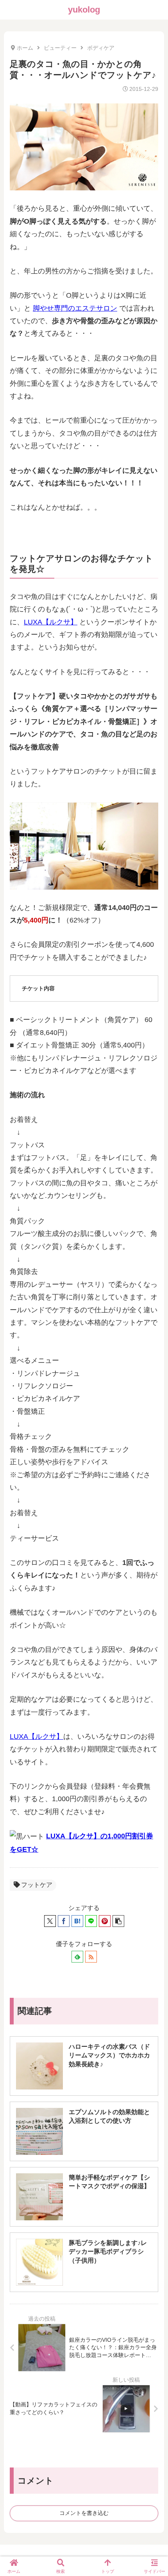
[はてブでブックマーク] (77, 1921)
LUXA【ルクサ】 (51, 622)
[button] (118, 1921)
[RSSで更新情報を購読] (91, 1957)
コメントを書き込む (84, 2513)
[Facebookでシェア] (64, 1921)
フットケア (37, 1885)
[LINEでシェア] (91, 1921)
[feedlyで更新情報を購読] (77, 1957)
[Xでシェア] (50, 1921)
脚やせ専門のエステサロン (75, 308)
